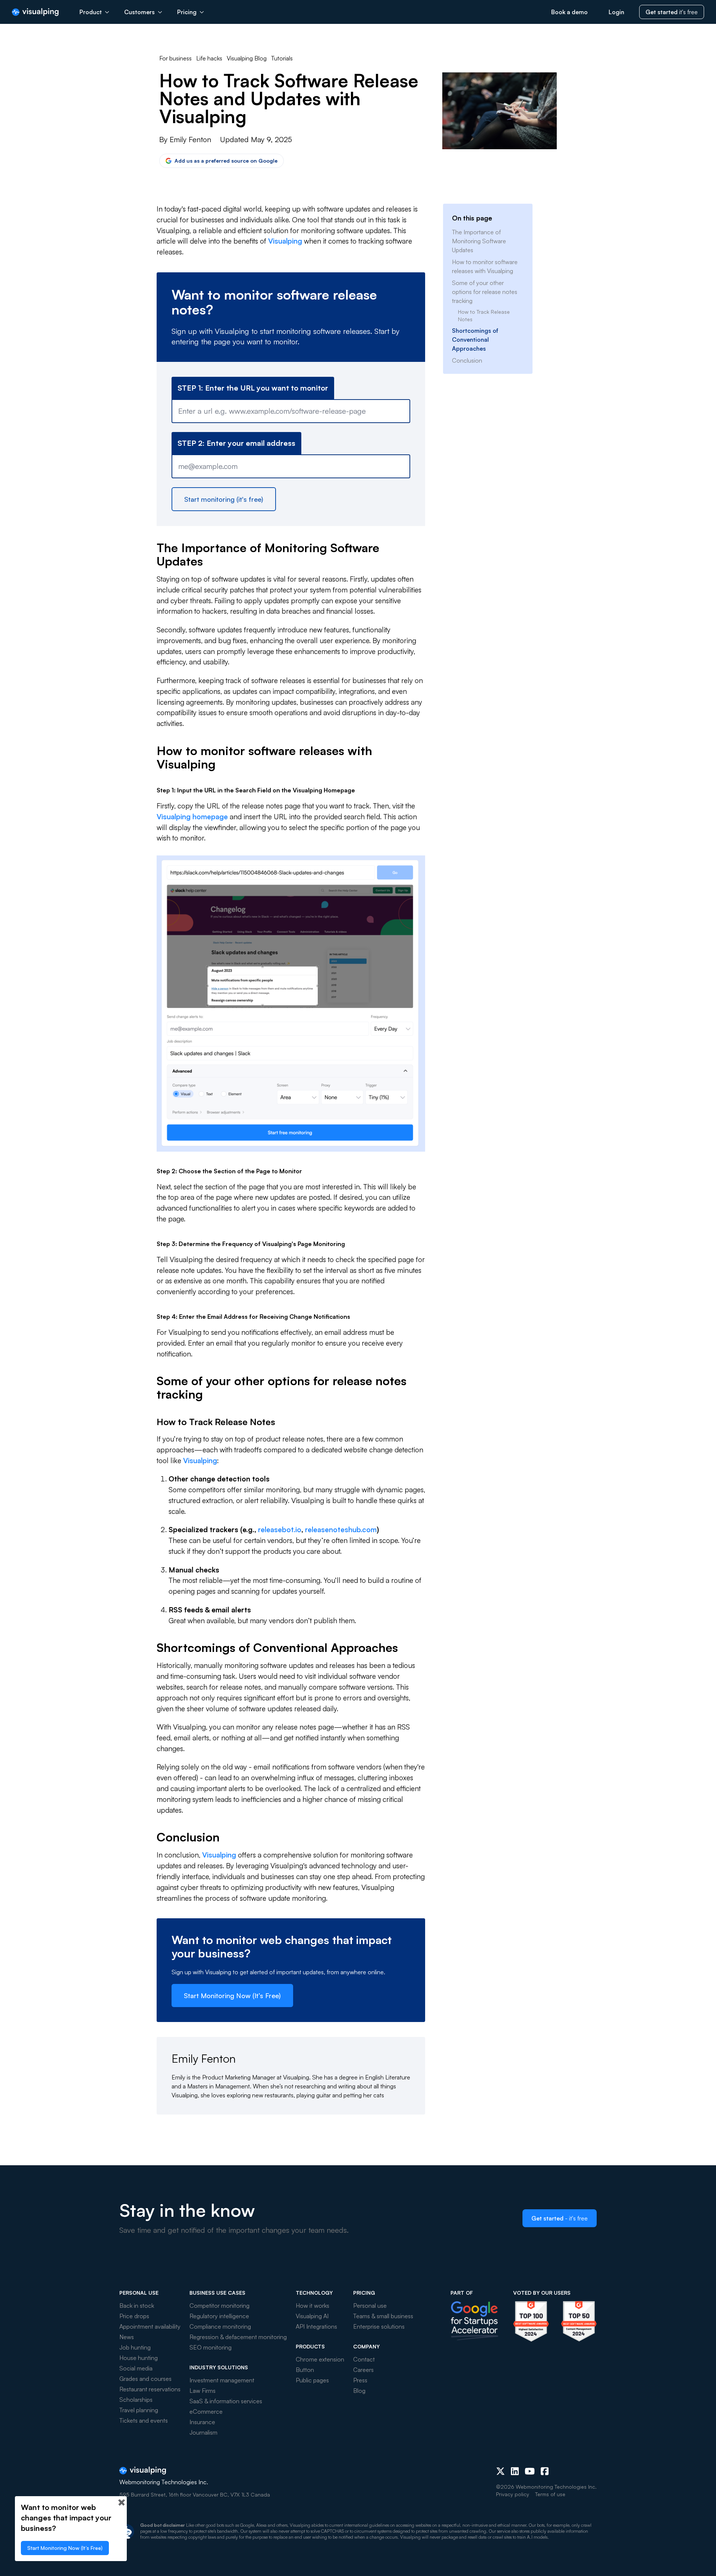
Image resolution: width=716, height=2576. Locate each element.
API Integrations (316, 2326)
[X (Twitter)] (500, 2471)
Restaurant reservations (150, 2389)
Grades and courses (145, 2379)
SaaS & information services (226, 2401)
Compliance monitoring (220, 2326)
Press (360, 2380)
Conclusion (467, 360)
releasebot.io (280, 1530)
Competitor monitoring (219, 2306)
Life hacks (209, 58)
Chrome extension (320, 2359)
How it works (313, 2306)
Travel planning (139, 2410)
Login (616, 12)
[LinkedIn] (515, 2471)
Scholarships (136, 2400)
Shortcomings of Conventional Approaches (475, 339)
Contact (364, 2359)
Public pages (312, 2380)
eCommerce (206, 2411)
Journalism (203, 2432)
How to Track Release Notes (484, 315)
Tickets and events (144, 2420)
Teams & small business (383, 2316)
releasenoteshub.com (341, 1530)
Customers (139, 12)
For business (175, 58)
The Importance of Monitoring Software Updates (479, 241)
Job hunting (135, 2347)
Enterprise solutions (379, 2326)
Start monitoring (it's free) (224, 499)
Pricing (187, 12)
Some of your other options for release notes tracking (485, 292)
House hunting (139, 2358)
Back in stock (137, 2306)
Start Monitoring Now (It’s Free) (232, 1996)
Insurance (202, 2422)
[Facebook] (545, 2471)
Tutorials (282, 58)
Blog (359, 2391)
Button (305, 2370)
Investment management (222, 2380)
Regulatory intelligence (219, 2316)
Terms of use (550, 2494)
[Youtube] (530, 2471)
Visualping (285, 241)
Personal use (370, 2306)
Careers (363, 2370)
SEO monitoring (211, 2347)
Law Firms (202, 2391)
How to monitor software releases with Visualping (485, 266)
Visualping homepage (192, 817)
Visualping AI (312, 2316)
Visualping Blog (247, 58)
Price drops (134, 2316)
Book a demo (569, 12)
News (127, 2337)
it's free (672, 12)
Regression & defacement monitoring (238, 2337)
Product (91, 12)
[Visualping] (35, 12)
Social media (136, 2368)
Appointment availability (150, 2326)
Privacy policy (513, 2494)
